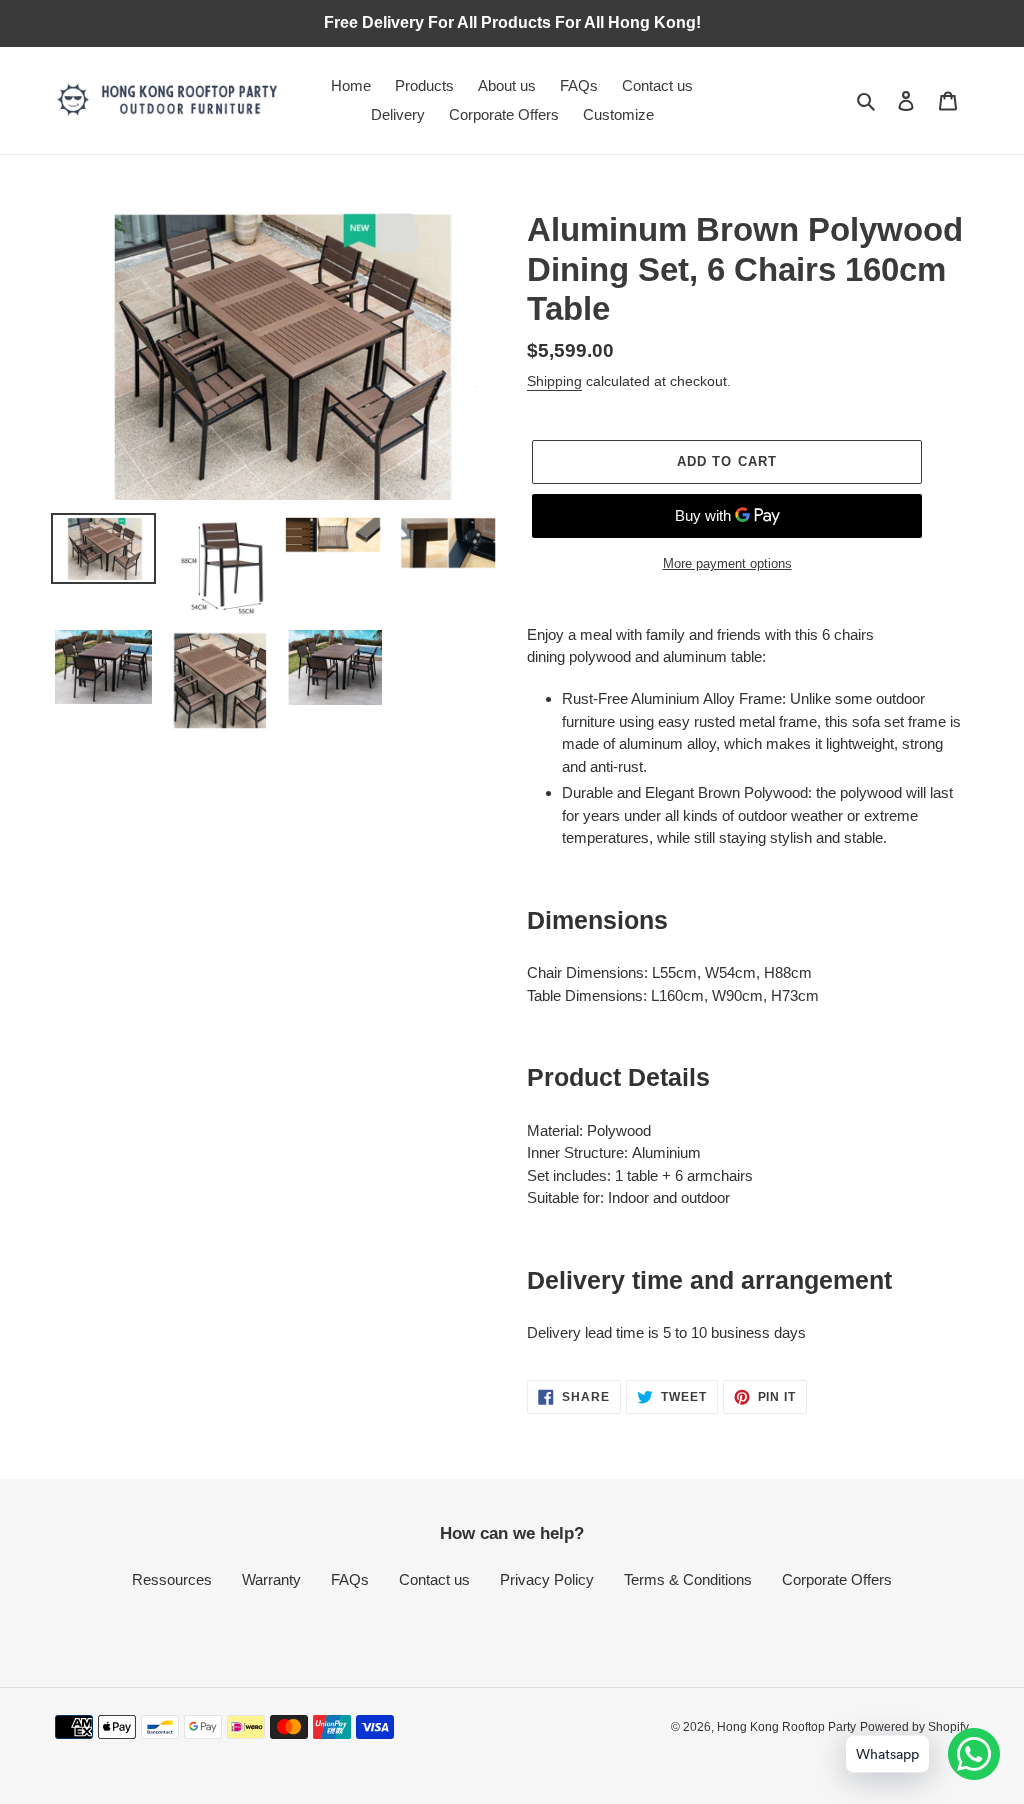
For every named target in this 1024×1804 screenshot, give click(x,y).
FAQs (350, 1579)
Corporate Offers (837, 1579)
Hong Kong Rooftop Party (786, 1727)
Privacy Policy (547, 1579)
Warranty (271, 1579)
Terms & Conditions (688, 1579)
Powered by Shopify (914, 1727)
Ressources (172, 1579)
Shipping (554, 381)
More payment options (727, 563)
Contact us (434, 1579)
